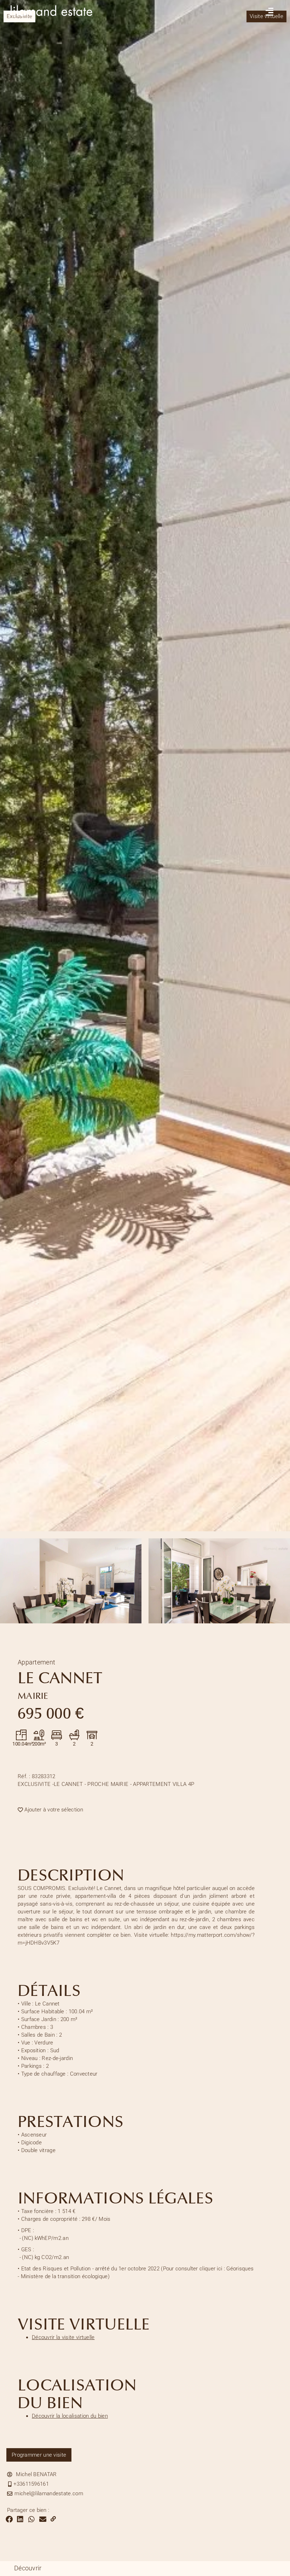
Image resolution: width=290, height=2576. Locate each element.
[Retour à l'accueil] (55, 23)
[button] (9, 2519)
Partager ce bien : (28, 2510)
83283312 (37, 1776)
